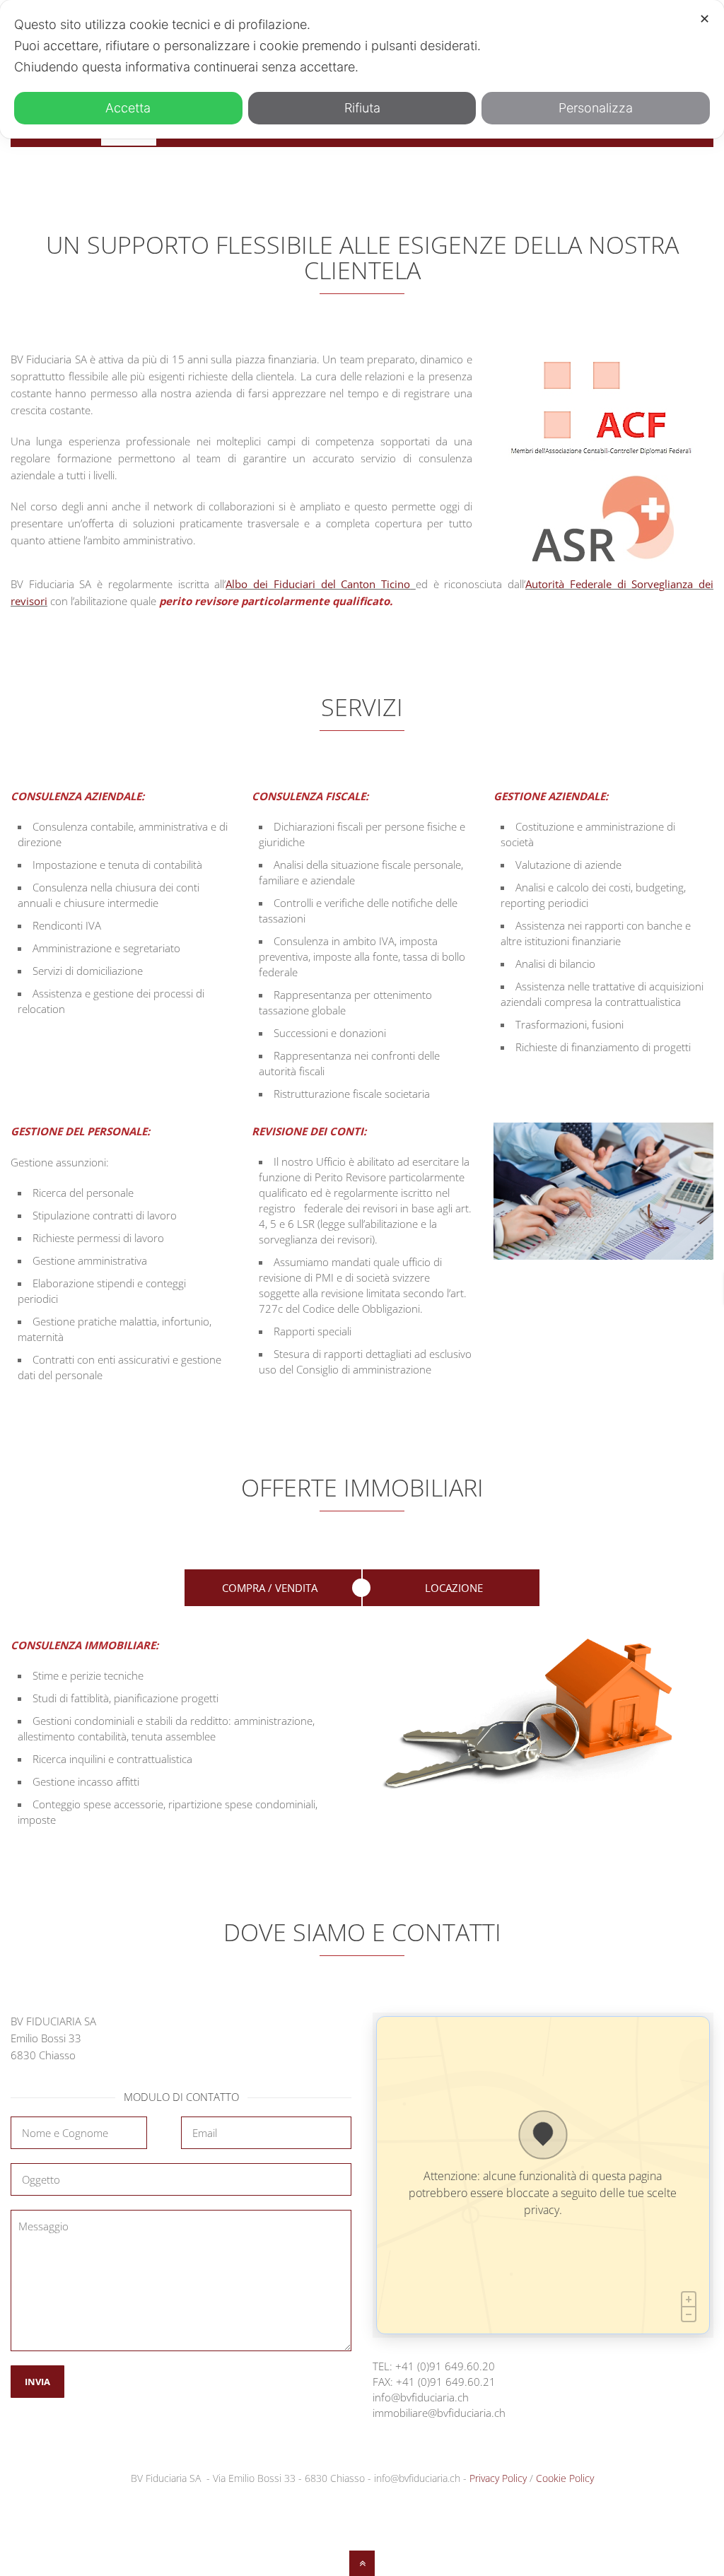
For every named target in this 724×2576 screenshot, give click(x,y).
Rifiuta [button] (362, 108)
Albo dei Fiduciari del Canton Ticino (318, 584)
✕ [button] (705, 19)
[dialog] (362, 69)
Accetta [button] (128, 108)
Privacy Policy (498, 2478)
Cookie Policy (565, 2478)
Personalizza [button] (596, 108)
